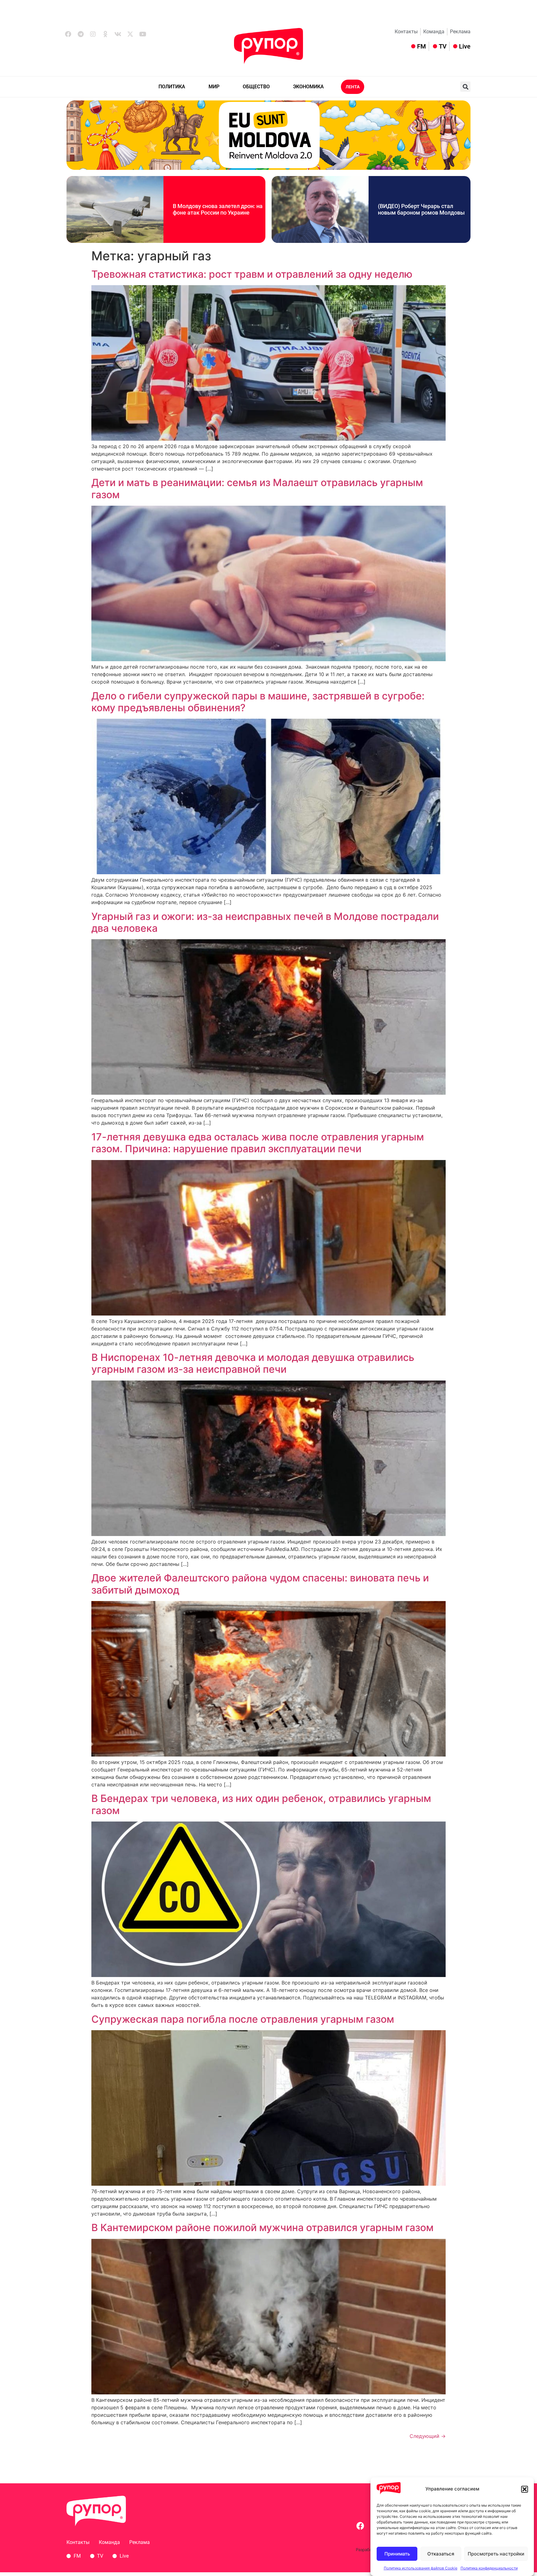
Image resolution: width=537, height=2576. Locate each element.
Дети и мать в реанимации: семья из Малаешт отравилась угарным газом (257, 488)
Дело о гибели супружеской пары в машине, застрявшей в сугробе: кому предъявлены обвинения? (258, 702)
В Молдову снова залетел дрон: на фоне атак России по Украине (218, 209)
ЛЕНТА (353, 87)
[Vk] (118, 34)
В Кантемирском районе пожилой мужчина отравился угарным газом (262, 2228)
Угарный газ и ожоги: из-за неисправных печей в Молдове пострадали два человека (265, 922)
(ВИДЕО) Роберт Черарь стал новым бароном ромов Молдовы (421, 209)
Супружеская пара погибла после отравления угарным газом (243, 2019)
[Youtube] (143, 34)
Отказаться (441, 2554)
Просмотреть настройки (496, 2554)
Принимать (397, 2554)
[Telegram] (80, 34)
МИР (214, 87)
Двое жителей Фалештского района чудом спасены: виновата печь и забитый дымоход (260, 1584)
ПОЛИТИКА (172, 87)
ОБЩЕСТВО (256, 87)
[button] (525, 2489)
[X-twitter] (130, 34)
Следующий (428, 2436)
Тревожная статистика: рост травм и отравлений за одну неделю (252, 274)
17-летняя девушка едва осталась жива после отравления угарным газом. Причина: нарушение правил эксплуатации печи (258, 1143)
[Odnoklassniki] (105, 34)
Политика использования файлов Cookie (421, 2568)
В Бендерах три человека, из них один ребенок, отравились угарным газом (261, 1804)
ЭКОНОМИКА (308, 87)
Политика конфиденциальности (489, 2568)
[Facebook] (68, 34)
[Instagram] (93, 34)
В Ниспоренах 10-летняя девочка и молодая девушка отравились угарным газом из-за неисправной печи (253, 1363)
